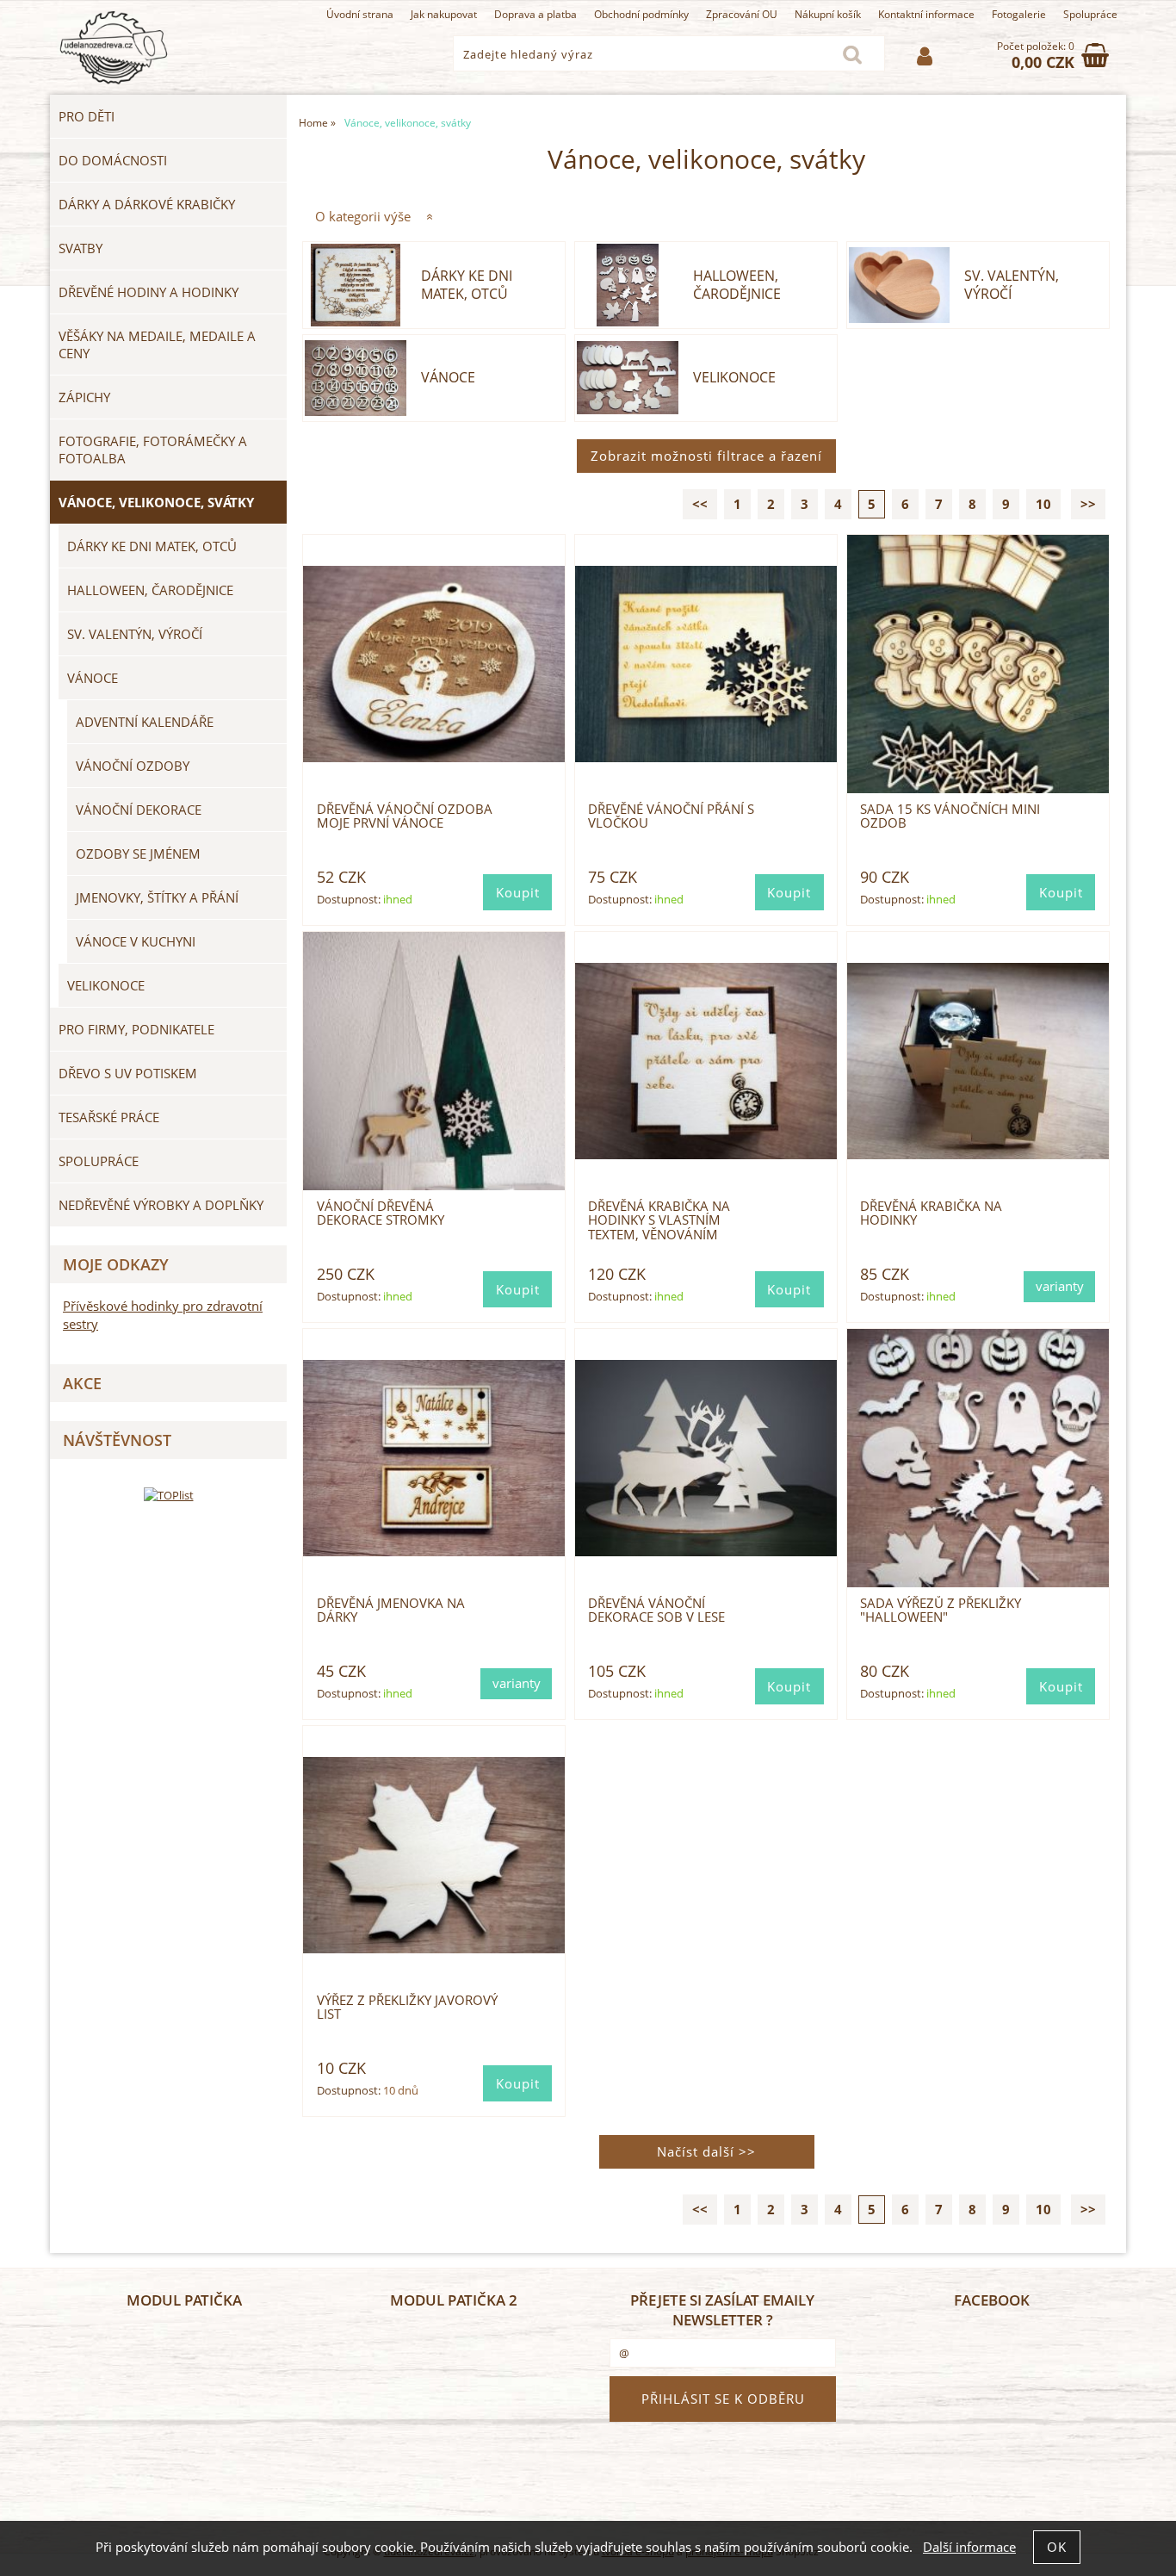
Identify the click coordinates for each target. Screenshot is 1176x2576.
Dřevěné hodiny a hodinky (149, 292)
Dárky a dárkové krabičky (147, 204)
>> (1088, 504)
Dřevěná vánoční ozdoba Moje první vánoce (405, 816)
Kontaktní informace (926, 14)
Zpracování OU (742, 14)
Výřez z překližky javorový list (407, 2007)
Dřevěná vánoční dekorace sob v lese (656, 1610)
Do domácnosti (113, 160)
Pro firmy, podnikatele (136, 1029)
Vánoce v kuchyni (136, 941)
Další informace (969, 2547)
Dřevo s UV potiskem (128, 1073)
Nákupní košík (828, 14)
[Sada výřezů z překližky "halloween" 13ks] (978, 1458)
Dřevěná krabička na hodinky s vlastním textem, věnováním (659, 1220)
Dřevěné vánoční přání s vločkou (671, 816)
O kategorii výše (363, 217)
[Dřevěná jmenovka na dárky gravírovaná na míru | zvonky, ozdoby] (434, 1458)
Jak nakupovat (444, 14)
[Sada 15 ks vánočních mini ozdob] (978, 664)
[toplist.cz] (169, 1495)
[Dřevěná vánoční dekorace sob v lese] (706, 1458)
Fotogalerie (1019, 14)
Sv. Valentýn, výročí (1012, 285)
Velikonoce (734, 378)
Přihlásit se (925, 56)
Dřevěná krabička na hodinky (931, 1213)
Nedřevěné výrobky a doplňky (161, 1205)
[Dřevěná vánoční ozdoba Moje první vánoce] (434, 664)
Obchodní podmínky (641, 14)
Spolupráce (1090, 14)
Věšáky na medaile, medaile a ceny (157, 345)
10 (1043, 504)
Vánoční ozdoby (133, 766)
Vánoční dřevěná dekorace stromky (381, 1213)
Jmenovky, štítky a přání (157, 897)
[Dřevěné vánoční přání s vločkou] (706, 664)
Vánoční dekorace (139, 810)
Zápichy (84, 397)
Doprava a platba (535, 14)
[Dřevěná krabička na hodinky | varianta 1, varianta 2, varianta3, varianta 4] (978, 1061)
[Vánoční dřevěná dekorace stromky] (434, 1061)
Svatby (80, 248)
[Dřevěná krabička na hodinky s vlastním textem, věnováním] (706, 1061)
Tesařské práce (109, 1117)
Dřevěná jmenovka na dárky (391, 1610)
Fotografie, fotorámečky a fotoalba (153, 450)
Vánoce (448, 378)
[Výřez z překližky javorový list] (434, 1855)
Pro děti (87, 116)
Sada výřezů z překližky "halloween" (941, 1610)
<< (700, 504)
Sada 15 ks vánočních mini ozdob (950, 816)
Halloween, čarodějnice (737, 285)
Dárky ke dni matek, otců (467, 285)
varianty (1060, 1286)
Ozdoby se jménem (138, 853)
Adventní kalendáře (145, 722)
